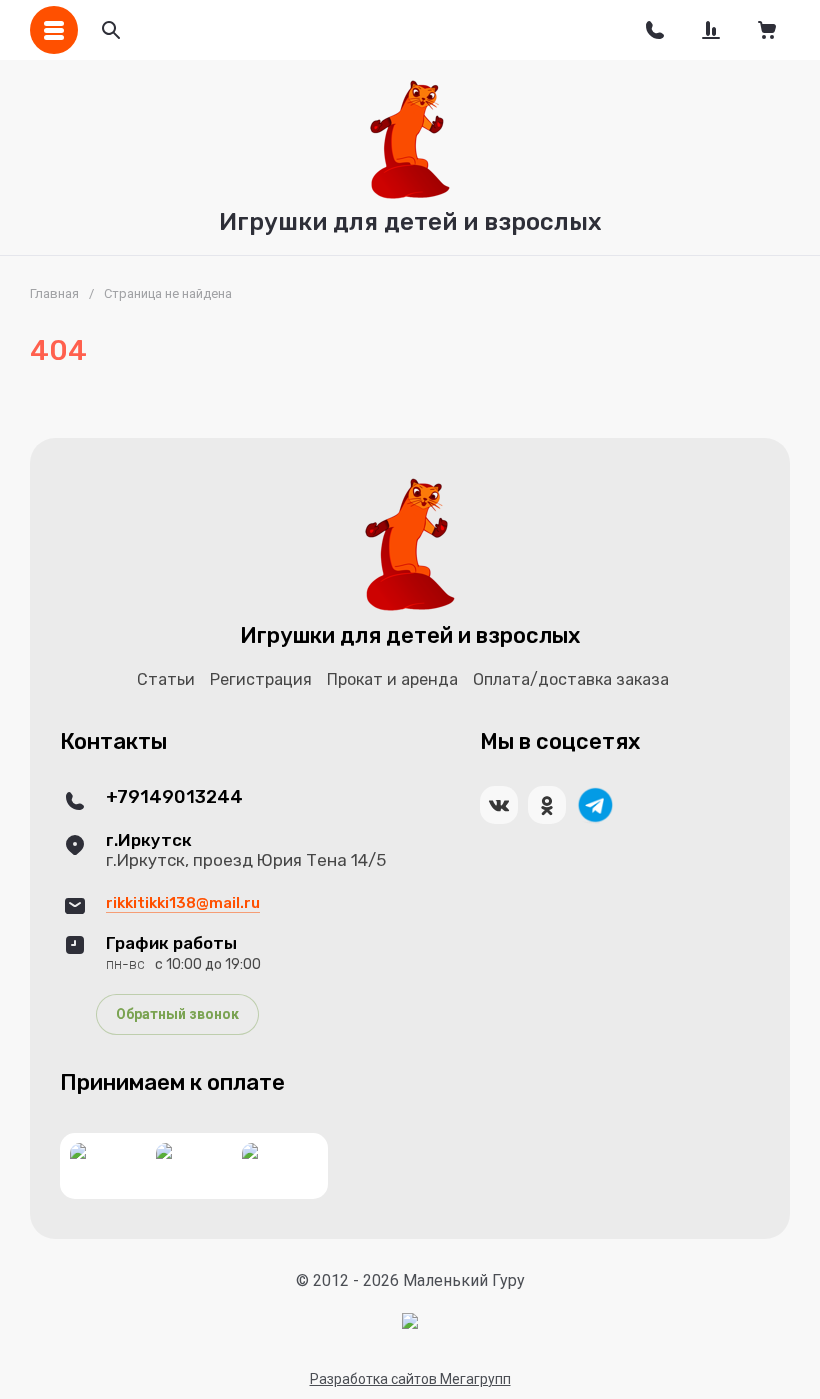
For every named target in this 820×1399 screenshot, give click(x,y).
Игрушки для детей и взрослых (410, 222)
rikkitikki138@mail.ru (183, 903)
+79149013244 (174, 797)
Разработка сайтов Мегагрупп (410, 1379)
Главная (54, 293)
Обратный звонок (177, 1014)
